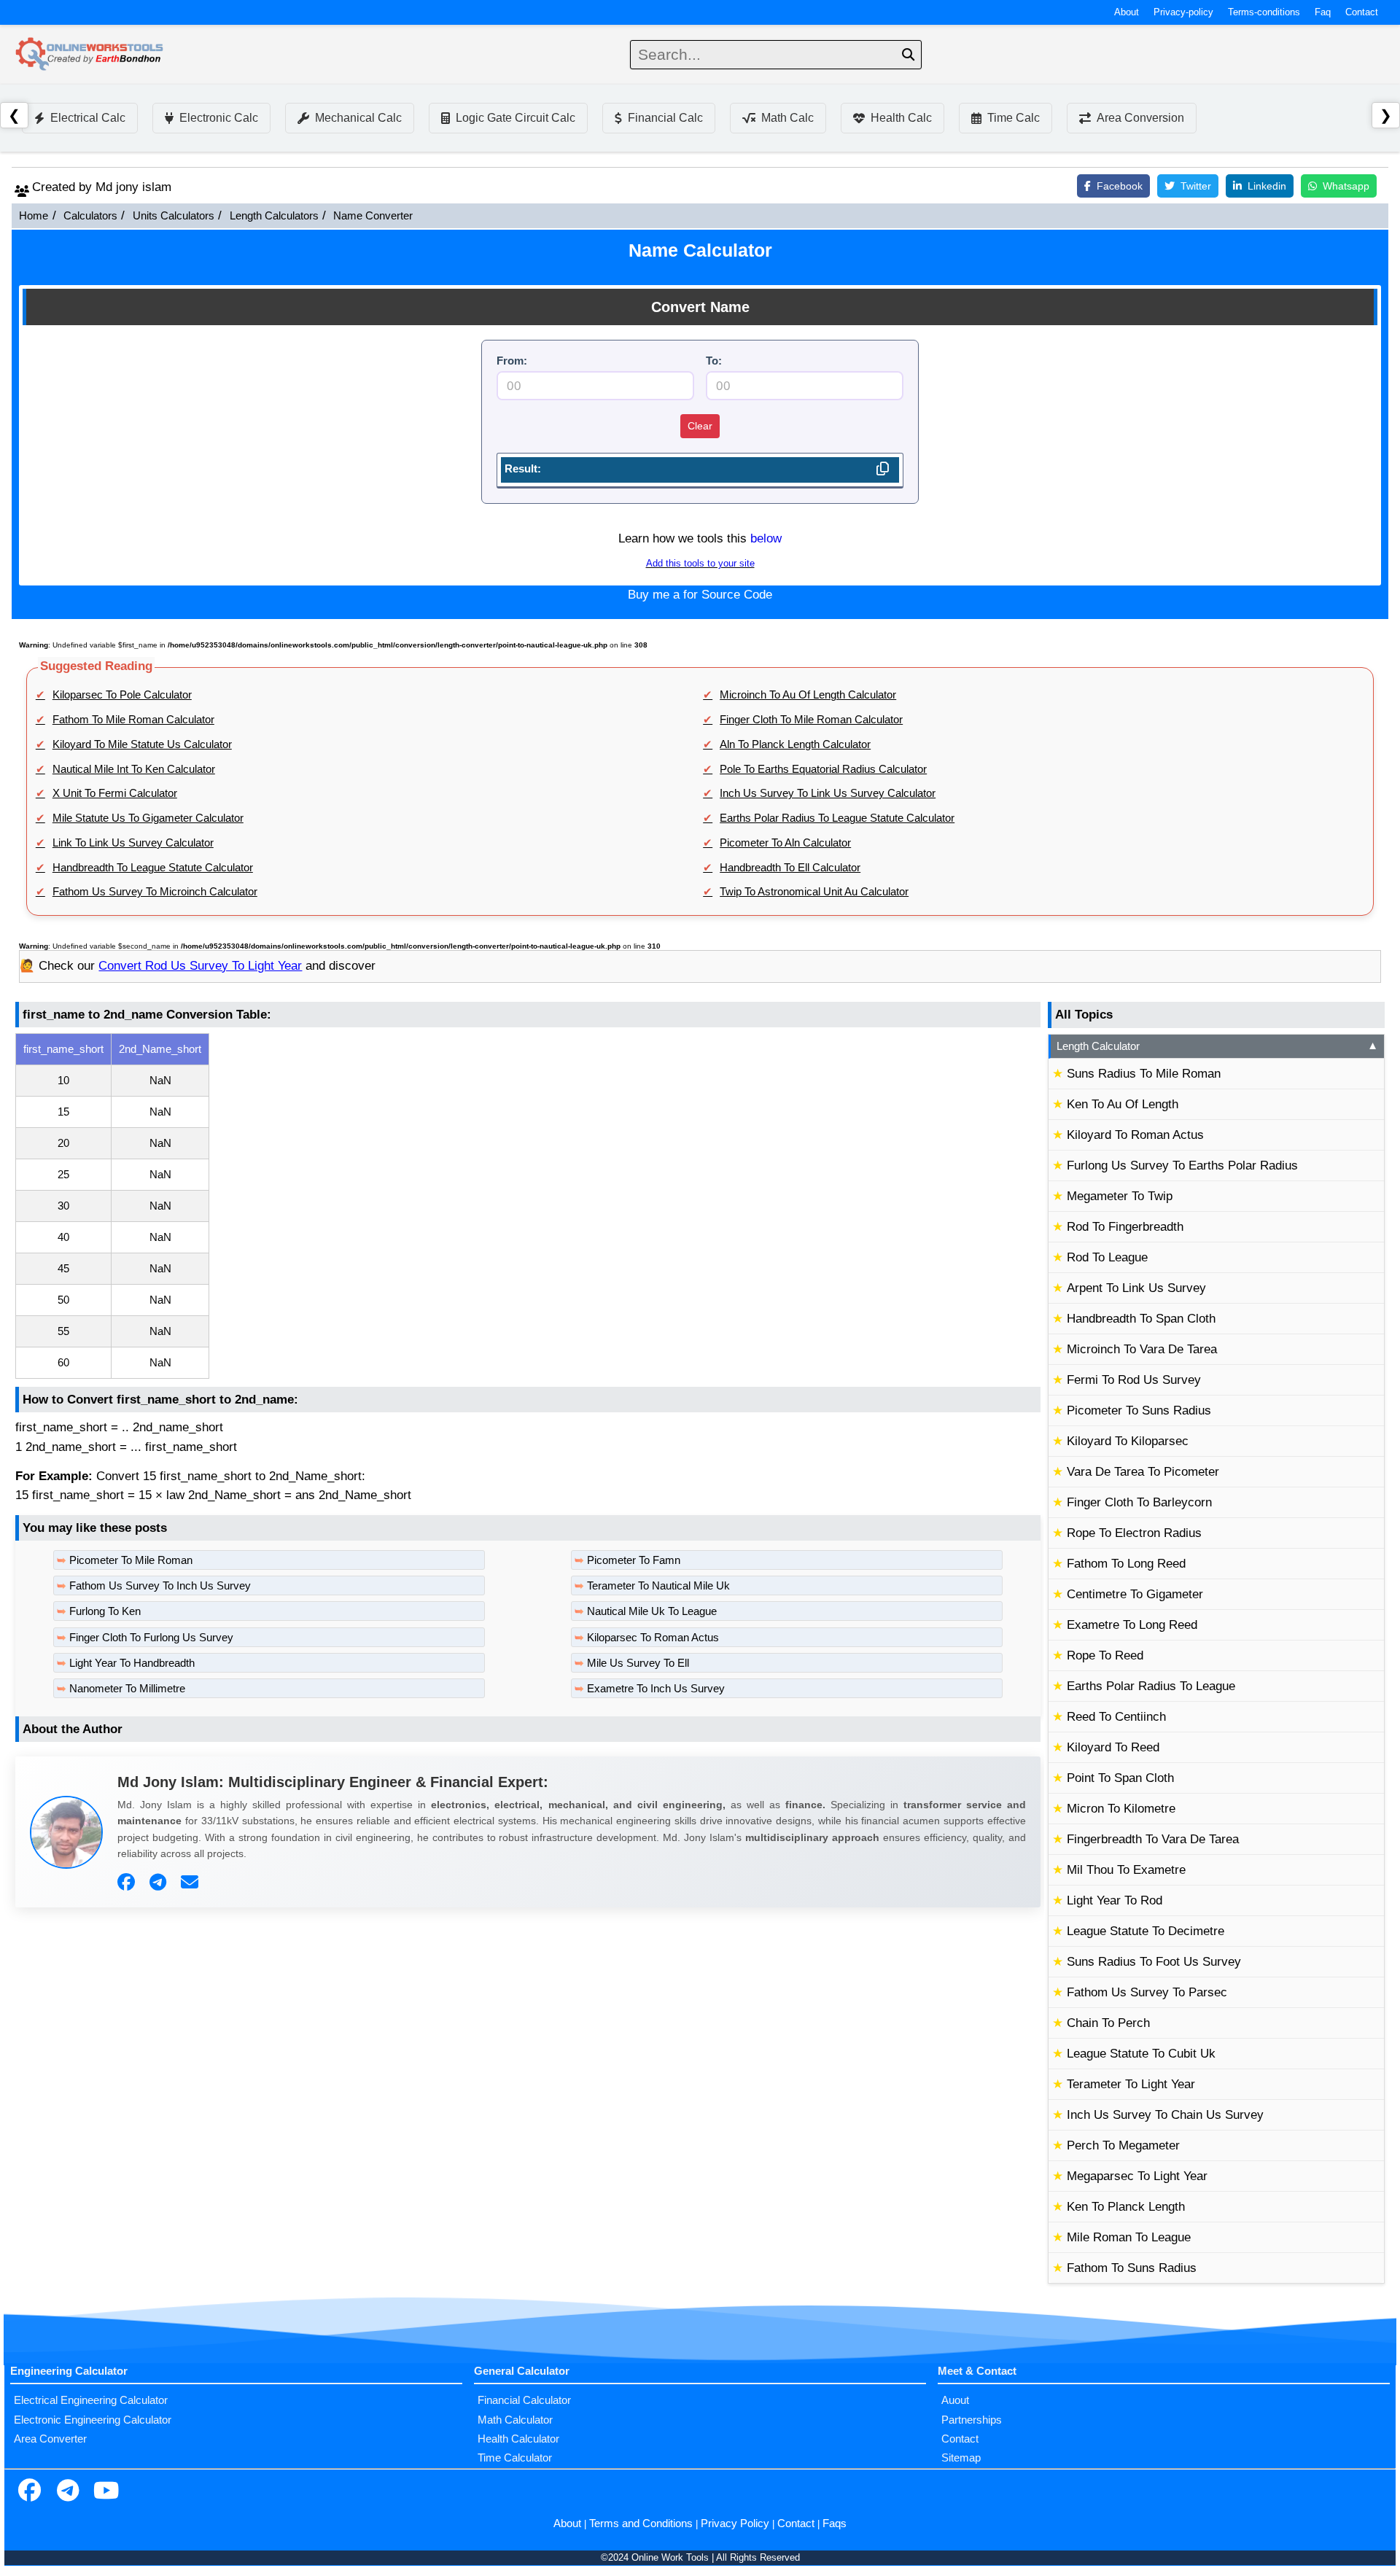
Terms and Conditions (641, 2524)
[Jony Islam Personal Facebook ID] (128, 1883)
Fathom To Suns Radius (1132, 2268)
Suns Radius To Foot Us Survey (1154, 1962)
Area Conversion (1140, 118)
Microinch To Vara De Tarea (1142, 1349)
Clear (700, 426)
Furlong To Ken (105, 1611)
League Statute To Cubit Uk (1141, 2054)
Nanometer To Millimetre (127, 1689)
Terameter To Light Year (1131, 2084)
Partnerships (972, 2420)
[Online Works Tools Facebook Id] (29, 2492)
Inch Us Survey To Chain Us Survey (1165, 2115)
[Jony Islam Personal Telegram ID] (160, 1883)
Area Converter (50, 2439)
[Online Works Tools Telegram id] (68, 2492)
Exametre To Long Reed (1132, 1625)
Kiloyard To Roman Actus (1135, 1135)
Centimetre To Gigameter (1135, 1594)
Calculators (90, 216)
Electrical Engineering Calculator (91, 2400)
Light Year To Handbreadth (132, 1663)
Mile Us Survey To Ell (638, 1663)
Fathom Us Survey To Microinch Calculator (155, 892)
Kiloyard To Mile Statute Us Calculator (142, 744)
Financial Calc (665, 118)
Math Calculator (515, 2420)
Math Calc (787, 118)
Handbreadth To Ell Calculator (790, 868)
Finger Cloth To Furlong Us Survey (151, 1638)
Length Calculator (1217, 1046)
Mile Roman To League (1129, 2237)
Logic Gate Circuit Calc (516, 118)
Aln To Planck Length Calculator (795, 744)
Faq (1323, 12)
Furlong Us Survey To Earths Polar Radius (1182, 1166)
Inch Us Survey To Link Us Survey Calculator (828, 793)
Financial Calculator (524, 2400)
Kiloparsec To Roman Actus (653, 1638)
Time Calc (1014, 118)
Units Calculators (174, 216)
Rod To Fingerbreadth (1125, 1227)
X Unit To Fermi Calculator (115, 793)
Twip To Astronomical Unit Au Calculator (814, 892)
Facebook (1120, 186)
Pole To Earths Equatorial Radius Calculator (823, 769)
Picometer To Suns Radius (1139, 1410)
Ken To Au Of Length (1123, 1104)
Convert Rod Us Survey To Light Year (200, 966)
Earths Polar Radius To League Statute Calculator (837, 818)
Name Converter (373, 216)
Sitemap (961, 2458)
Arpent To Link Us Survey (1136, 1288)
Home (34, 216)
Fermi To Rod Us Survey (1134, 1380)
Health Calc (901, 118)
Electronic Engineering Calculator (93, 2420)
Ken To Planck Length (1126, 2207)
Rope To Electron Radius (1134, 1533)
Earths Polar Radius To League (1151, 1686)
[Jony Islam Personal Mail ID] (191, 1883)
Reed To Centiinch (1116, 1717)
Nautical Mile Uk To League (652, 1611)
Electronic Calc (219, 118)
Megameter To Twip (1120, 1196)
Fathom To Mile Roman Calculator (133, 720)
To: (714, 361)
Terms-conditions (1264, 12)
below (766, 538)
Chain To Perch (1108, 2023)
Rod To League (1107, 1257)
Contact (1362, 12)
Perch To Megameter (1123, 2145)
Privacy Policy (735, 2524)
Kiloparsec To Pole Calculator (122, 695)
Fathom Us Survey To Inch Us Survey (160, 1586)
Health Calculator (518, 2439)
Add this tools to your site (700, 564)
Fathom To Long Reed (1126, 1564)
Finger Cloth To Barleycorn (1139, 1502)
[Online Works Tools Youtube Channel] (106, 2492)
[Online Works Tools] (90, 55)
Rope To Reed (1105, 1655)
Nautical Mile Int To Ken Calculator (134, 769)
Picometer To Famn (634, 1560)
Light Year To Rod (1115, 1900)
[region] (528, 1206)
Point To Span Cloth (1120, 1778)
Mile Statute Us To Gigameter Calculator (148, 818)
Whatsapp (1346, 186)
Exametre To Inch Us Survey (656, 1689)
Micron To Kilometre (1121, 1809)
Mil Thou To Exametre (1126, 1870)
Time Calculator (515, 2458)
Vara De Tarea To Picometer (1143, 1472)
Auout (955, 2400)
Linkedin (1267, 186)
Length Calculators (274, 216)
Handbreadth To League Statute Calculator (153, 868)
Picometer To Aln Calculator (785, 843)
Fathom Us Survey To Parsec (1147, 1992)
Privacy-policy (1183, 12)
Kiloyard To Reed (1113, 1747)
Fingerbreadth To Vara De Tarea (1153, 1839)
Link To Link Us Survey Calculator (133, 843)
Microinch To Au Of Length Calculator (808, 695)
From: (512, 361)
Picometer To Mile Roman (131, 1560)
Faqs (835, 2524)
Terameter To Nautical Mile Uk (658, 1586)
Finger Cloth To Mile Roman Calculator (811, 720)
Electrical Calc (88, 118)
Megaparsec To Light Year (1137, 2176)
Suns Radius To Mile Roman (1144, 1074)
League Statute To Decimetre (1146, 1931)
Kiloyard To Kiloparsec (1128, 1441)
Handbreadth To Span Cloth (1141, 1319)
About (1127, 12)
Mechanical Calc (358, 118)
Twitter (1196, 186)
